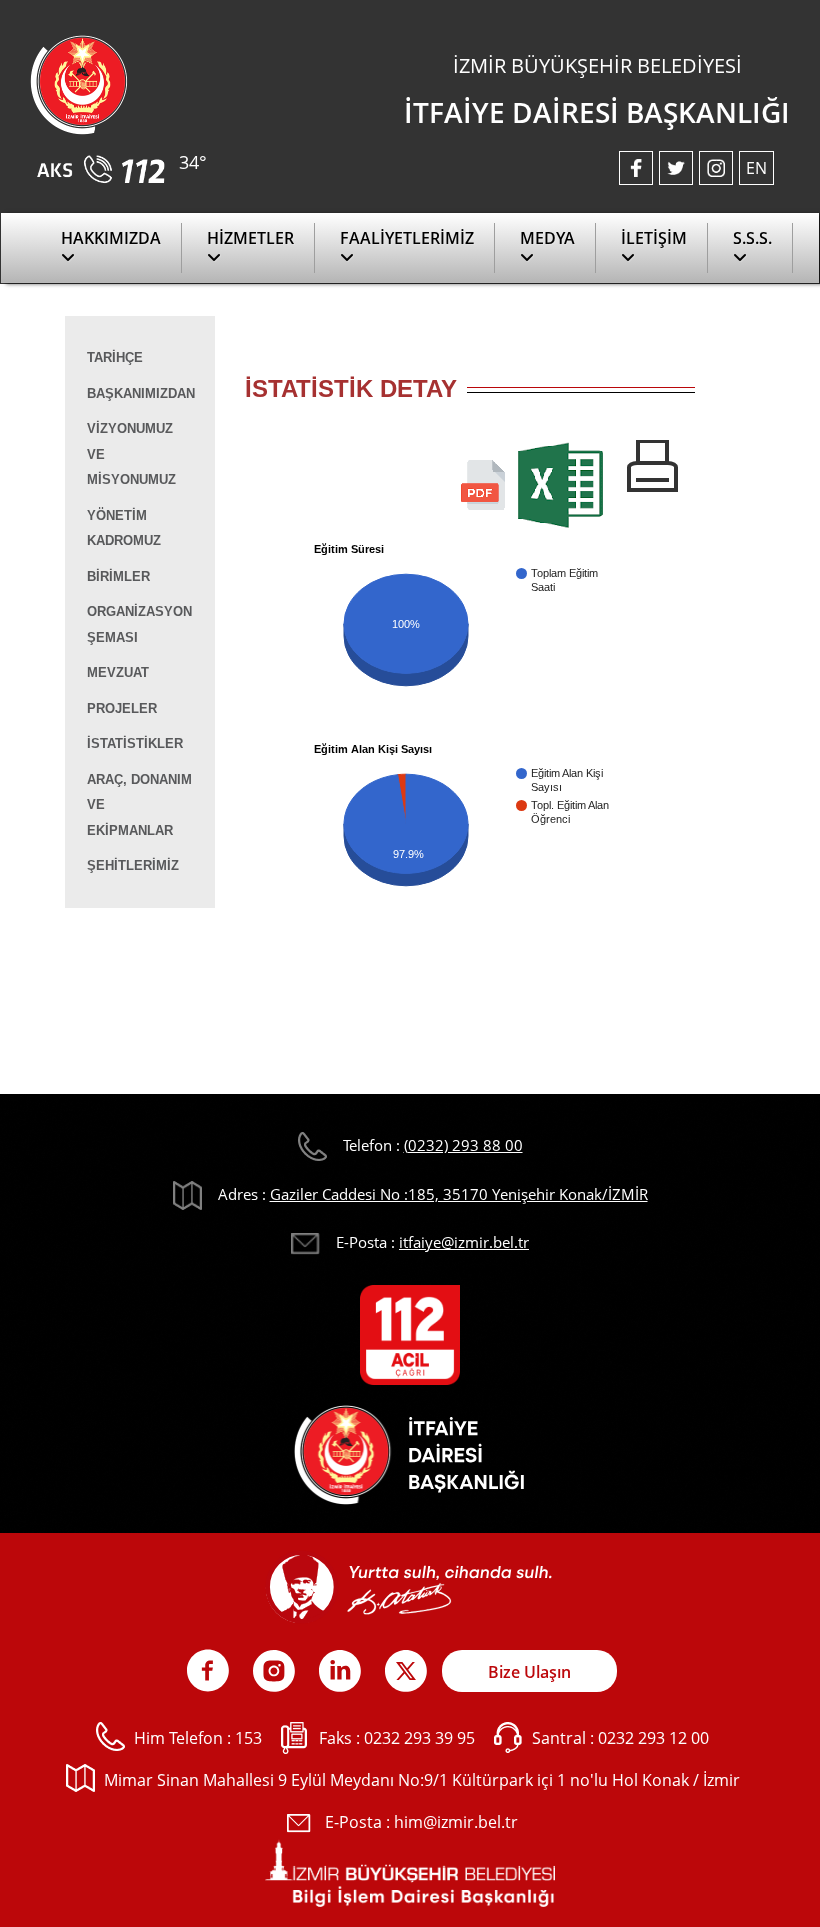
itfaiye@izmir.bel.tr (464, 1242)
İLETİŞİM (654, 238)
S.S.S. (752, 238)
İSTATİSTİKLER (135, 743)
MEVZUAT (118, 672)
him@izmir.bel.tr (456, 1822)
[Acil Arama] (104, 163)
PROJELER (122, 708)
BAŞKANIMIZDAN (141, 393)
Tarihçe (115, 357)
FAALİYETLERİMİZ (407, 238)
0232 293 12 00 (653, 1738)
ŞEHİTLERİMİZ (133, 865)
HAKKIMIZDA (111, 238)
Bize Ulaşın (529, 1672)
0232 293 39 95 (419, 1738)
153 (248, 1738)
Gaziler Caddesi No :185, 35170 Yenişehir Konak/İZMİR (459, 1194)
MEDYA (547, 238)
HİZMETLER (250, 238)
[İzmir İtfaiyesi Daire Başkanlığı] (79, 83)
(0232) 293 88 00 (463, 1145)
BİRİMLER (118, 576)
